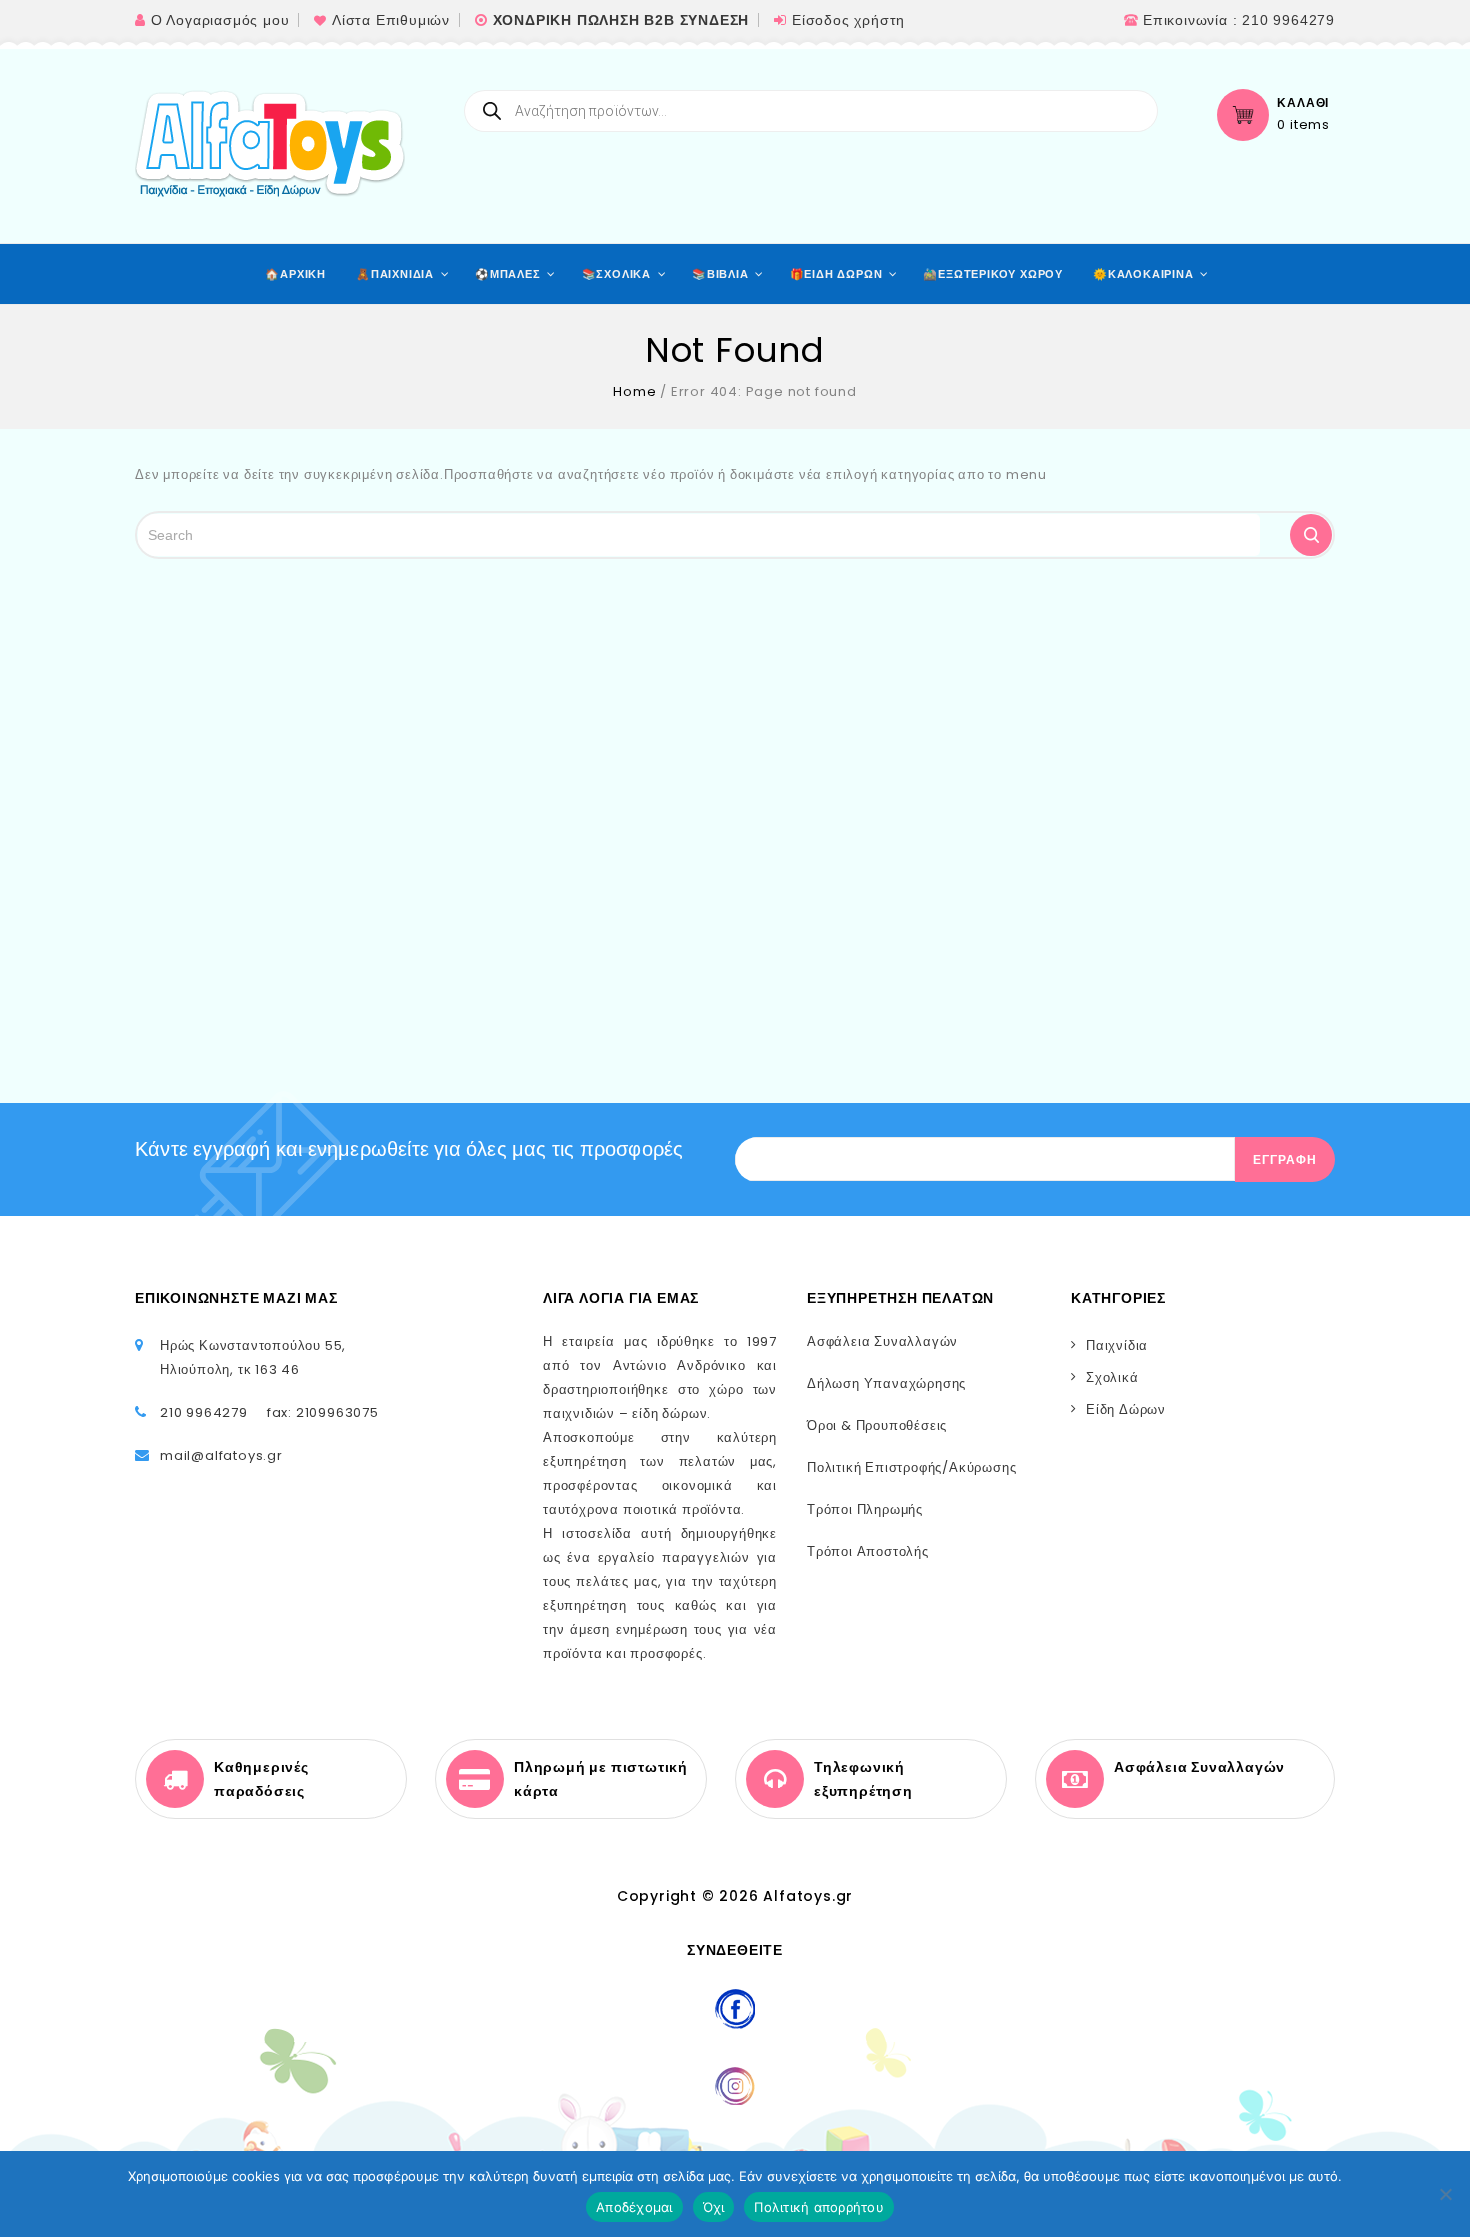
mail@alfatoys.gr (221, 1455)
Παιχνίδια (1117, 1345)
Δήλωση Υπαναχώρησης (886, 1383)
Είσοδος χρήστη (848, 20)
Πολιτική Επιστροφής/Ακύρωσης (911, 1467)
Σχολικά (1112, 1377)
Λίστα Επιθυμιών (391, 20)
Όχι (714, 2207)
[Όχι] (1445, 2194)
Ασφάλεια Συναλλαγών (882, 1341)
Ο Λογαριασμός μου (220, 20)
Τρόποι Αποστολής (868, 1551)
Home (634, 391)
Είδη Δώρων (1126, 1409)
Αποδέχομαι (634, 2207)
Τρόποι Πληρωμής (865, 1509)
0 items (1303, 125)
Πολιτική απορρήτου (819, 2207)
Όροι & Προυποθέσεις (877, 1425)
